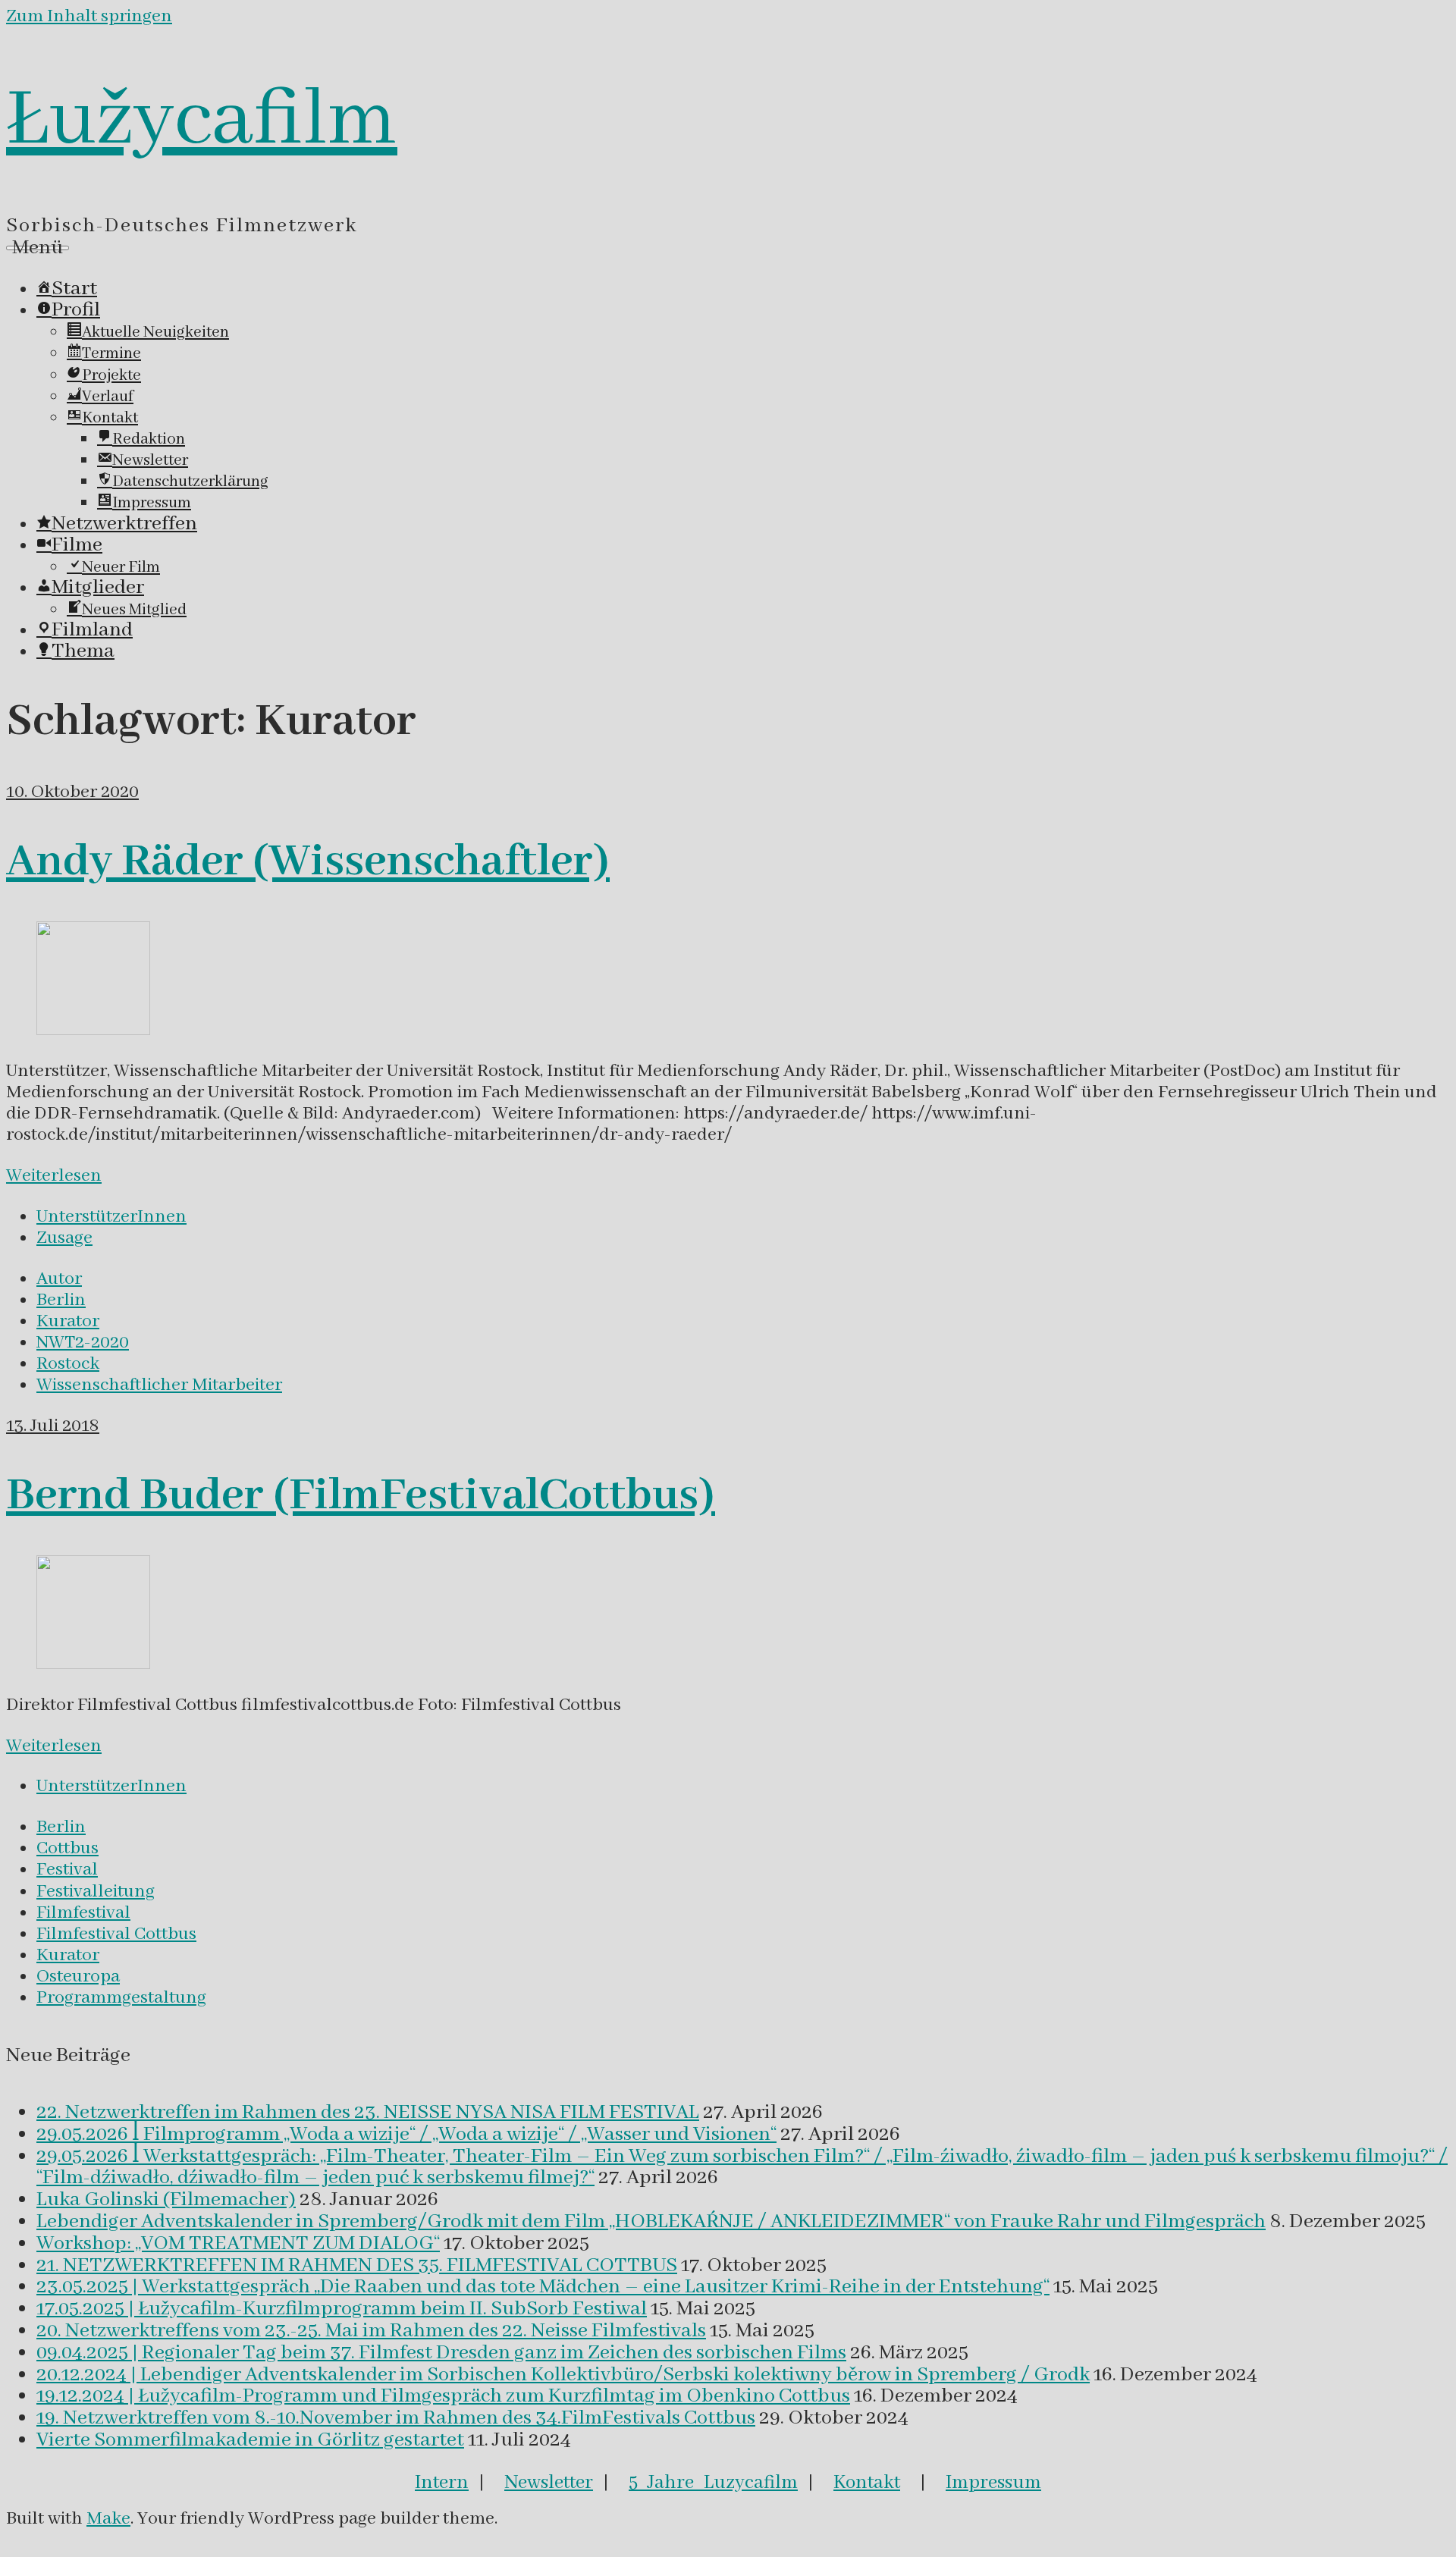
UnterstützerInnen (111, 1217)
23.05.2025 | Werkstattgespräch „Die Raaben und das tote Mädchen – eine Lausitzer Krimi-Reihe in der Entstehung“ (543, 2287)
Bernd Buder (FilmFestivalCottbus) (361, 1496)
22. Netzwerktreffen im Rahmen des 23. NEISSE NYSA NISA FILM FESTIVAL (368, 2113)
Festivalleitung (96, 1892)
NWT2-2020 (83, 1343)
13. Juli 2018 (53, 1426)
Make (108, 2519)
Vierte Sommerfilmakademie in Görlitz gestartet (250, 2440)
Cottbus (67, 1848)
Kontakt (867, 2483)
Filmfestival (83, 1913)
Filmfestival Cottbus (116, 1934)
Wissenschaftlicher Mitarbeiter (159, 1385)
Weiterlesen (54, 1176)
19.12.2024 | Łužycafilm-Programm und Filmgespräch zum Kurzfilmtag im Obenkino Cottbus (443, 2396)
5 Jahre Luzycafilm (713, 2483)
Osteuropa (78, 1977)
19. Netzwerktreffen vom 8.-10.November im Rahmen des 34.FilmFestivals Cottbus (396, 2418)
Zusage (64, 1238)
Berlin (61, 1300)
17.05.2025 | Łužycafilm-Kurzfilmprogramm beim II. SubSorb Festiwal (342, 2309)
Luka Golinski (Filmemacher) (166, 2200)
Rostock (68, 1364)
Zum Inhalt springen (89, 16)
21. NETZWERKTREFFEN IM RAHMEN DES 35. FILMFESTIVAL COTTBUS (357, 2266)
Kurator (68, 1321)
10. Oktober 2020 (72, 792)
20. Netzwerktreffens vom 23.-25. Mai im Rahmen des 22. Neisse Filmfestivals (371, 2331)
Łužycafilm (202, 121)
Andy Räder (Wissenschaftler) (308, 862)
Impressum (993, 2483)
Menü (38, 248)
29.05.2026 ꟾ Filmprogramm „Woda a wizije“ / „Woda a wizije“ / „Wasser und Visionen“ (406, 2135)
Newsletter (549, 2483)
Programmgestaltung (121, 1998)
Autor (59, 1279)
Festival (67, 1870)
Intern (442, 2483)
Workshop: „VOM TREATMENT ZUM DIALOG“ (238, 2244)
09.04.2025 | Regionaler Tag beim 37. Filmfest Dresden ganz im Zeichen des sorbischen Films (441, 2353)
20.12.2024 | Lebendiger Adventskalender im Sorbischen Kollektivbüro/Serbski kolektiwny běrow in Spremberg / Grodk (563, 2375)
